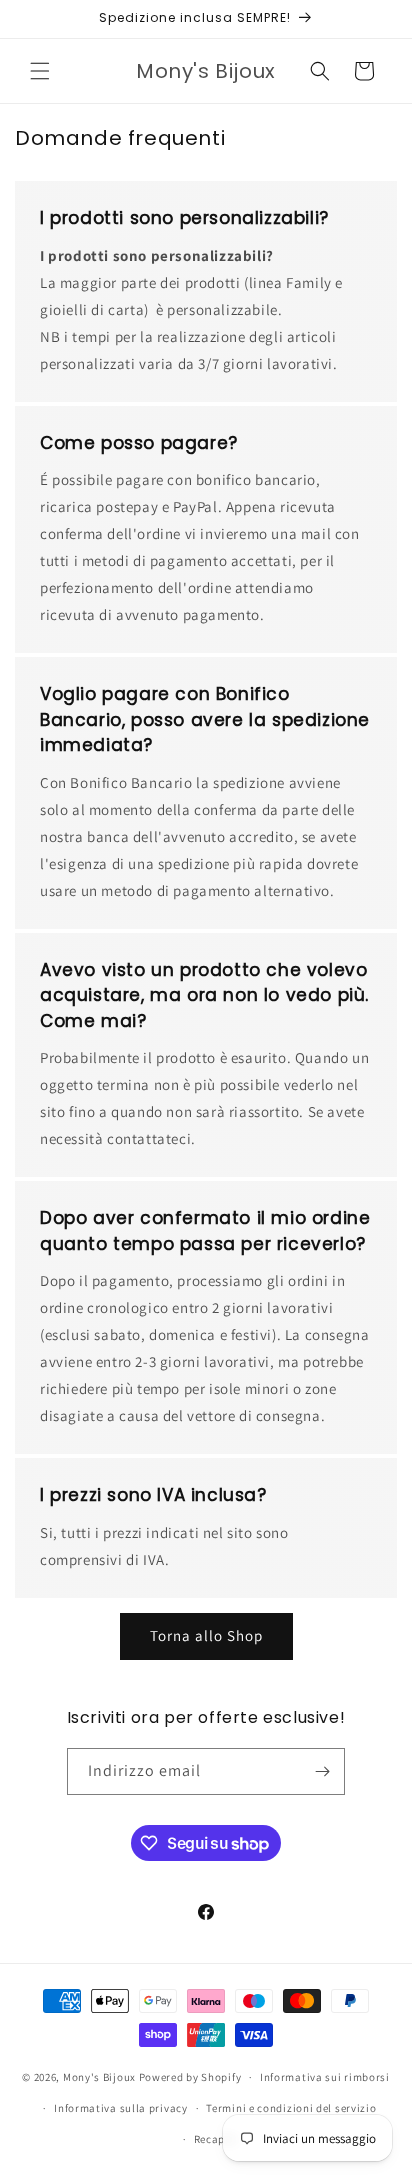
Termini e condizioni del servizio (291, 2108)
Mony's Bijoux (99, 2077)
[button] (40, 71)
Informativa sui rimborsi (325, 2077)
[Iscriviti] (322, 1771)
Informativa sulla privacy (121, 2108)
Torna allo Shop (206, 1635)
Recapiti (216, 2139)
